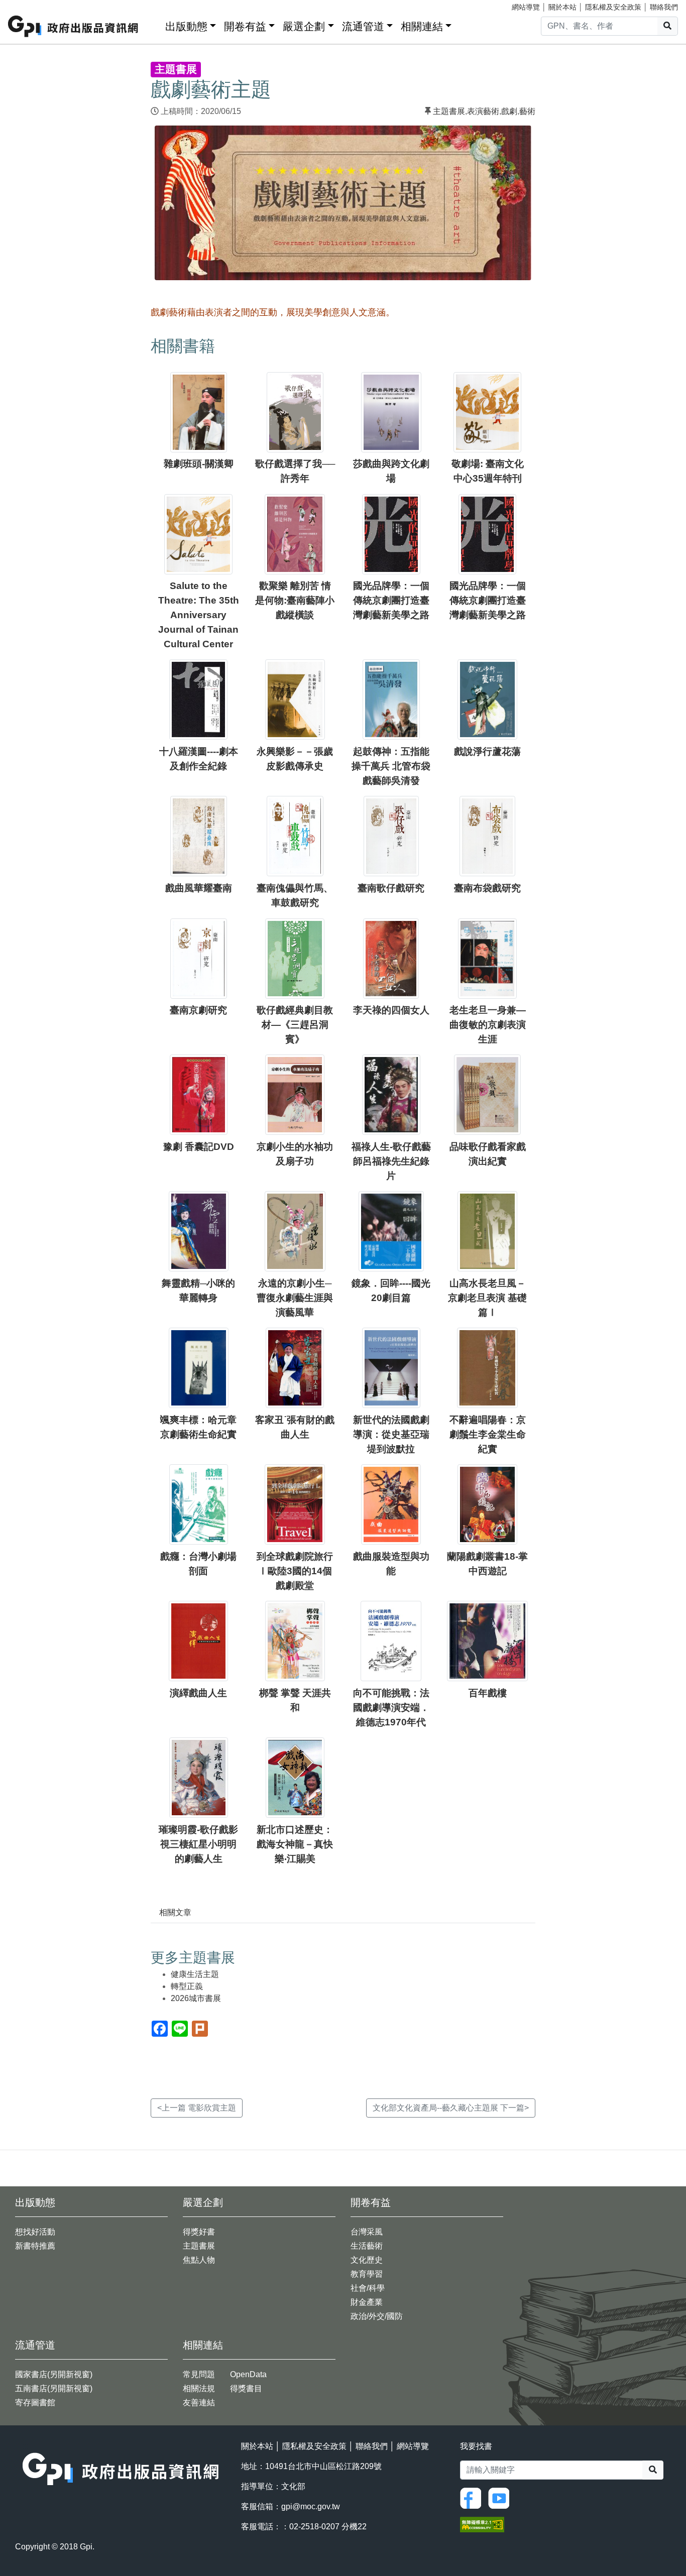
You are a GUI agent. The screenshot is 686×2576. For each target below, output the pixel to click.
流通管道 (363, 26)
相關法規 (199, 2388)
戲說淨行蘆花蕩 (487, 751)
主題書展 (449, 111)
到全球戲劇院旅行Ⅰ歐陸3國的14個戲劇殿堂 (295, 1571)
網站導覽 (526, 7)
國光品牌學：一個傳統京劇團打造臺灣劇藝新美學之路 (391, 600)
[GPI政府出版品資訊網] (74, 26)
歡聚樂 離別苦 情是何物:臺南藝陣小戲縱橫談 (295, 600)
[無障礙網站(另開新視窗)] (482, 2524)
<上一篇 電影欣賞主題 (197, 2108)
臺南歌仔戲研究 (391, 888)
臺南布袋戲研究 (487, 888)
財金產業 (367, 2302)
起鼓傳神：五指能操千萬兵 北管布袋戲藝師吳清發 (391, 766)
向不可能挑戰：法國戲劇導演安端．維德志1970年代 (391, 1708)
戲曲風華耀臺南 (199, 888)
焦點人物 (199, 2260)
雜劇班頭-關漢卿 (199, 464)
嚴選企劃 (304, 26)
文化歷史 (367, 2260)
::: (154, 24)
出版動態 (186, 26)
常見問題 (199, 2374)
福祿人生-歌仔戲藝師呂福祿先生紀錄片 (391, 1161)
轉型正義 (187, 1986)
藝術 (527, 111)
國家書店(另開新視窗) (54, 2374)
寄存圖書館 (35, 2403)
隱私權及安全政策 (613, 7)
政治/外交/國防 (377, 2316)
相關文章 (175, 1912)
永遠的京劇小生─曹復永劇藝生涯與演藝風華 (295, 1298)
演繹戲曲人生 (198, 1693)
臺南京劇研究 (198, 1010)
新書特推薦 (35, 2246)
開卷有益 (245, 26)
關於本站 (562, 7)
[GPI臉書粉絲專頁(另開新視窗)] (473, 2498)
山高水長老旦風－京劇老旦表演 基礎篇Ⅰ (487, 1298)
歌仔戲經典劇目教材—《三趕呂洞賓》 (295, 1025)
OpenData (248, 2374)
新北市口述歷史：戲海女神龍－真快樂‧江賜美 (295, 1844)
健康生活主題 (195, 1974)
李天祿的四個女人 (391, 1010)
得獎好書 (199, 2232)
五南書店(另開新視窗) (54, 2388)
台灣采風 (367, 2232)
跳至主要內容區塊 (28, 5)
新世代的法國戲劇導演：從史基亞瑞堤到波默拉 (391, 1434)
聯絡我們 (664, 7)
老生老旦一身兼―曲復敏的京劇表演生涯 (488, 1025)
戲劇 (509, 111)
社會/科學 (368, 2288)
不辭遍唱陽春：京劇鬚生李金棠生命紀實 (488, 1434)
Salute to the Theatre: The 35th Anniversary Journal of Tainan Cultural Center (199, 615)
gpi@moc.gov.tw (311, 2506)
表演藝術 (483, 111)
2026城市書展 (196, 1998)
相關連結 (422, 26)
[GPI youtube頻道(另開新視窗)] (501, 2498)
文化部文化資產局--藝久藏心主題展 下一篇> (451, 2108)
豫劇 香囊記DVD (199, 1147)
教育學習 (367, 2274)
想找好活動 (35, 2232)
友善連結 (199, 2403)
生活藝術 (367, 2246)
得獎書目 (246, 2388)
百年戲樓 (488, 1693)
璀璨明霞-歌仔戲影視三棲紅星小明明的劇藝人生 (198, 1844)
